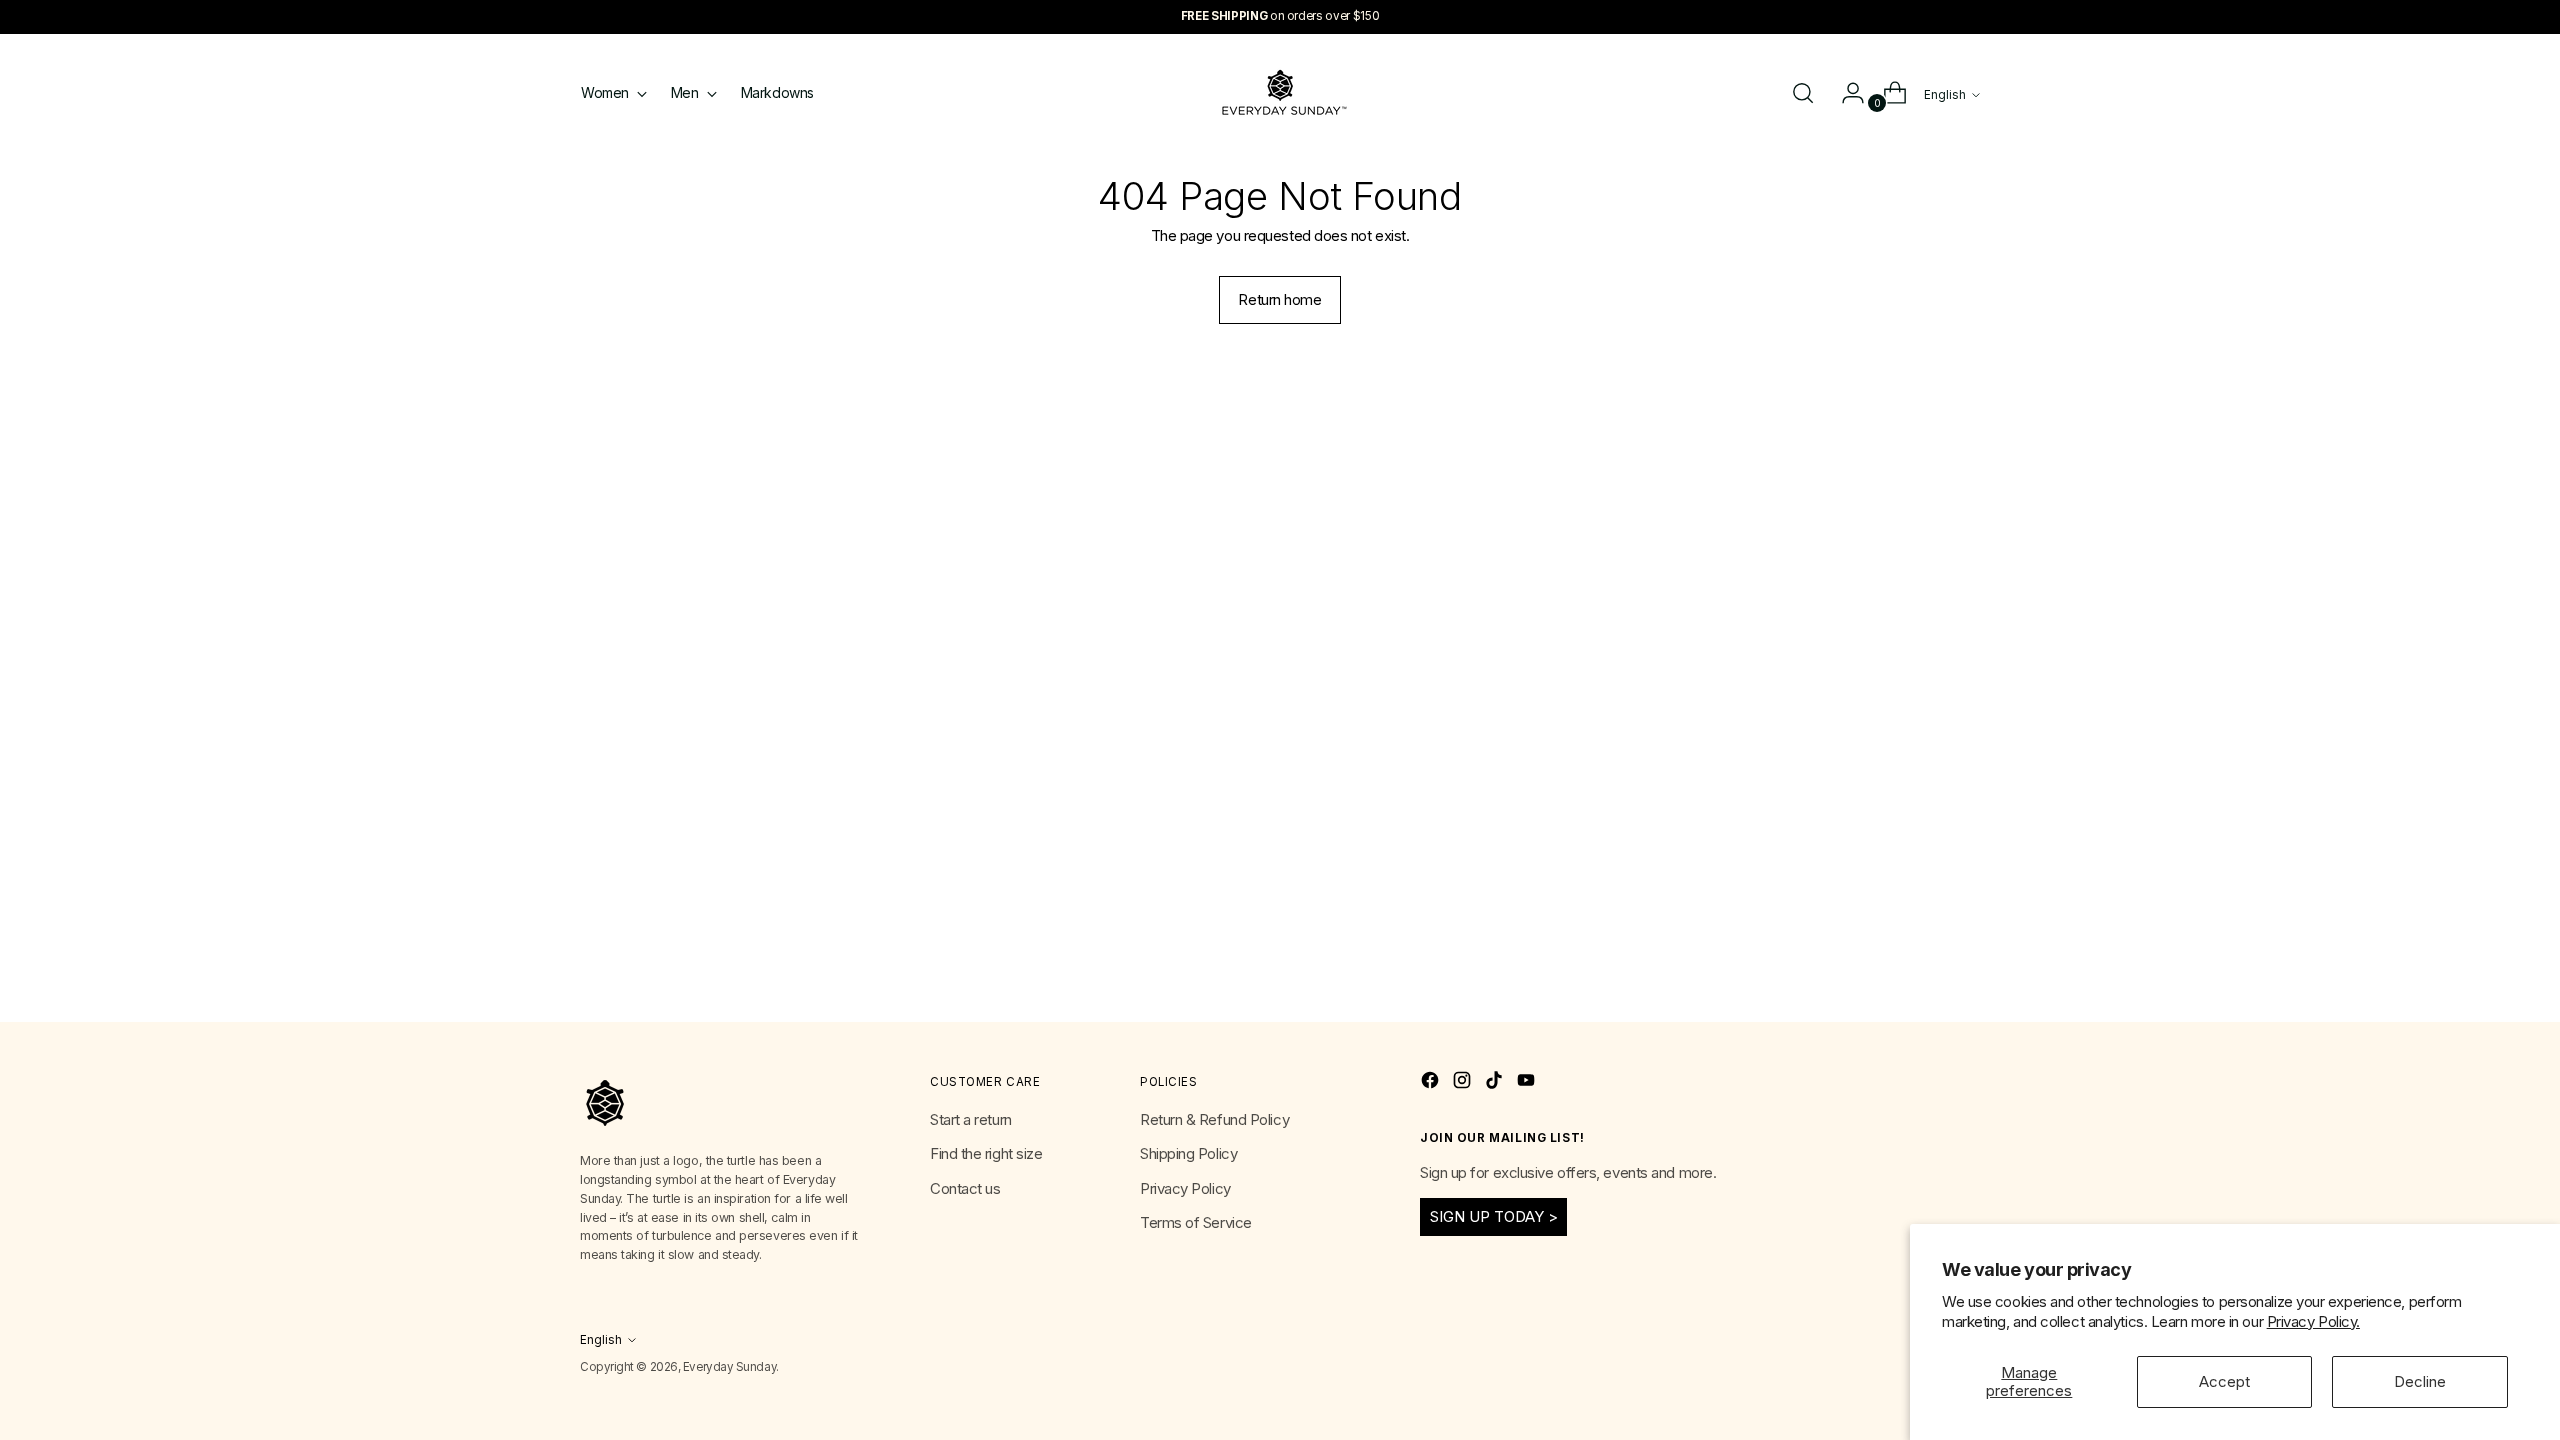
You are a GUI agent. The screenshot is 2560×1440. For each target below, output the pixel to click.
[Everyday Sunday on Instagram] (1464, 1083)
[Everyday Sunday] (1280, 92)
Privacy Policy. (2313, 1321)
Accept (2224, 1381)
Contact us (965, 1188)
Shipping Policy (1188, 1153)
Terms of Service (1196, 1222)
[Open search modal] (1803, 93)
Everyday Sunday (729, 1367)
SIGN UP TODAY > (1494, 1216)
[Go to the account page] (1845, 93)
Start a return (971, 1119)
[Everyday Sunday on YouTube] (1528, 1083)
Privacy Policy (1185, 1188)
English (1945, 95)
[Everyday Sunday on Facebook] (1432, 1083)
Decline (2420, 1381)
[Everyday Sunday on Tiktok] (1496, 1083)
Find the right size (986, 1153)
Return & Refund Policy (1214, 1119)
